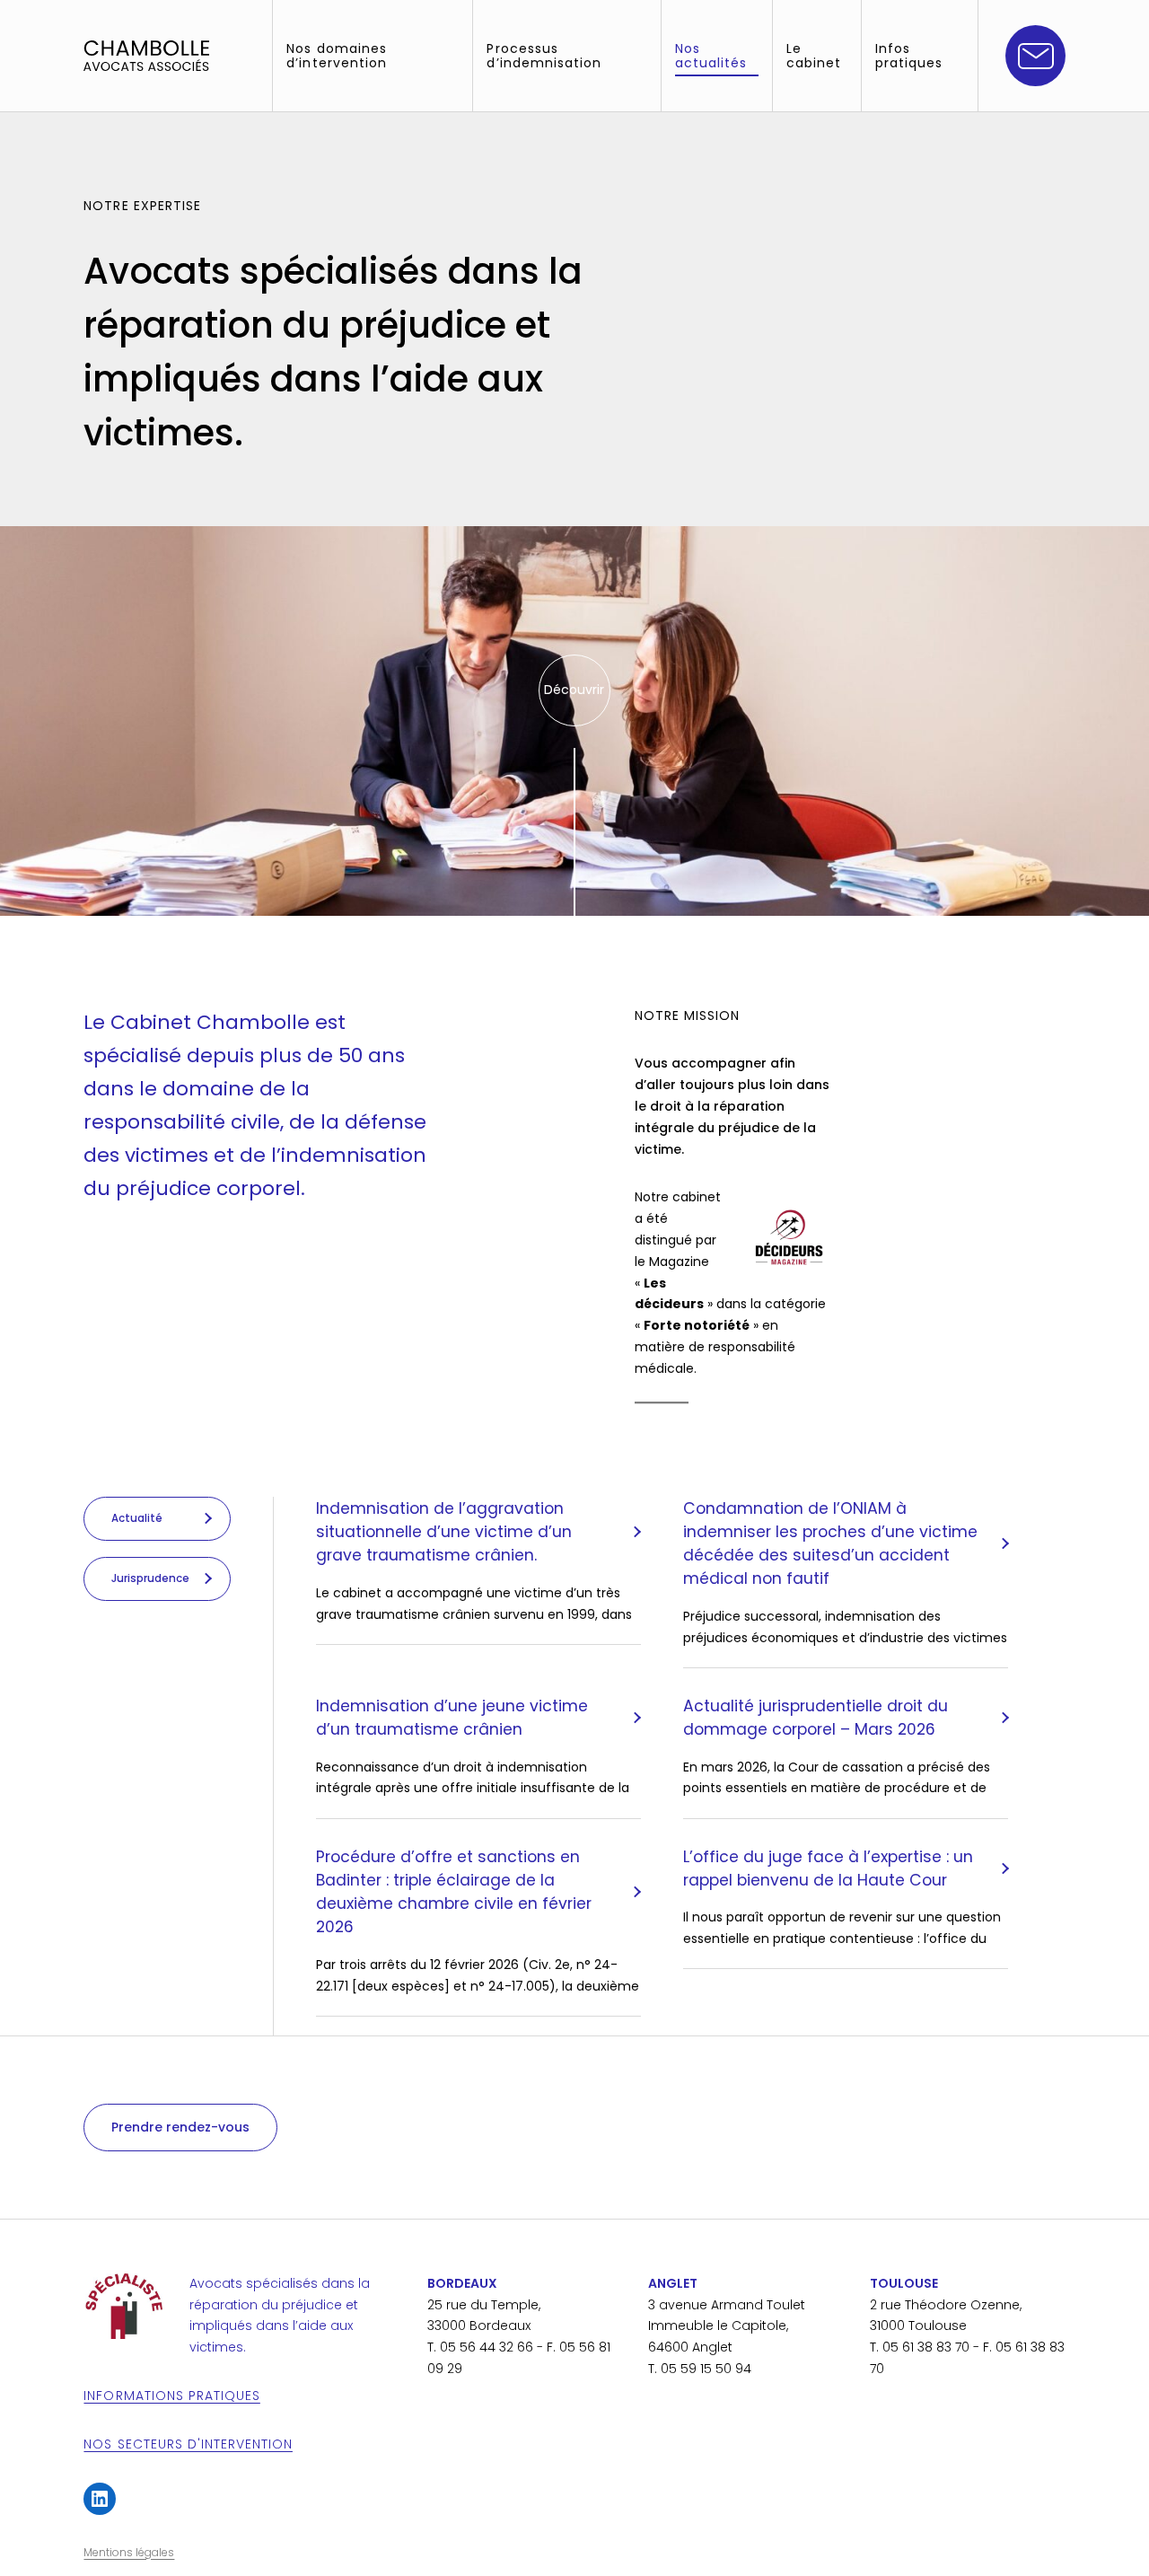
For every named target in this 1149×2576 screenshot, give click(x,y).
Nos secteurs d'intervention (188, 2444)
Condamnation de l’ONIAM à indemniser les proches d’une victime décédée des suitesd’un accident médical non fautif (830, 1544)
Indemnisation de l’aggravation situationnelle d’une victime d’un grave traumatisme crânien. (444, 1532)
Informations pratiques (171, 2396)
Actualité (137, 1518)
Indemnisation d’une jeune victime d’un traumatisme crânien (452, 1718)
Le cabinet (814, 56)
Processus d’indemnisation (544, 56)
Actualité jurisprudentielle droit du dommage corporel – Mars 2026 (816, 1718)
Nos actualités (711, 56)
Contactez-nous (1035, 56)
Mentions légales (129, 2552)
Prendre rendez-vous (180, 2127)
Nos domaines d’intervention (336, 56)
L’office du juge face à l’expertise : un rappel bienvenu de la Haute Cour (828, 1868)
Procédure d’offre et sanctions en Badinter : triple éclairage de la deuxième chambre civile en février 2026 (454, 1892)
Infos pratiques (909, 56)
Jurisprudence (150, 1578)
